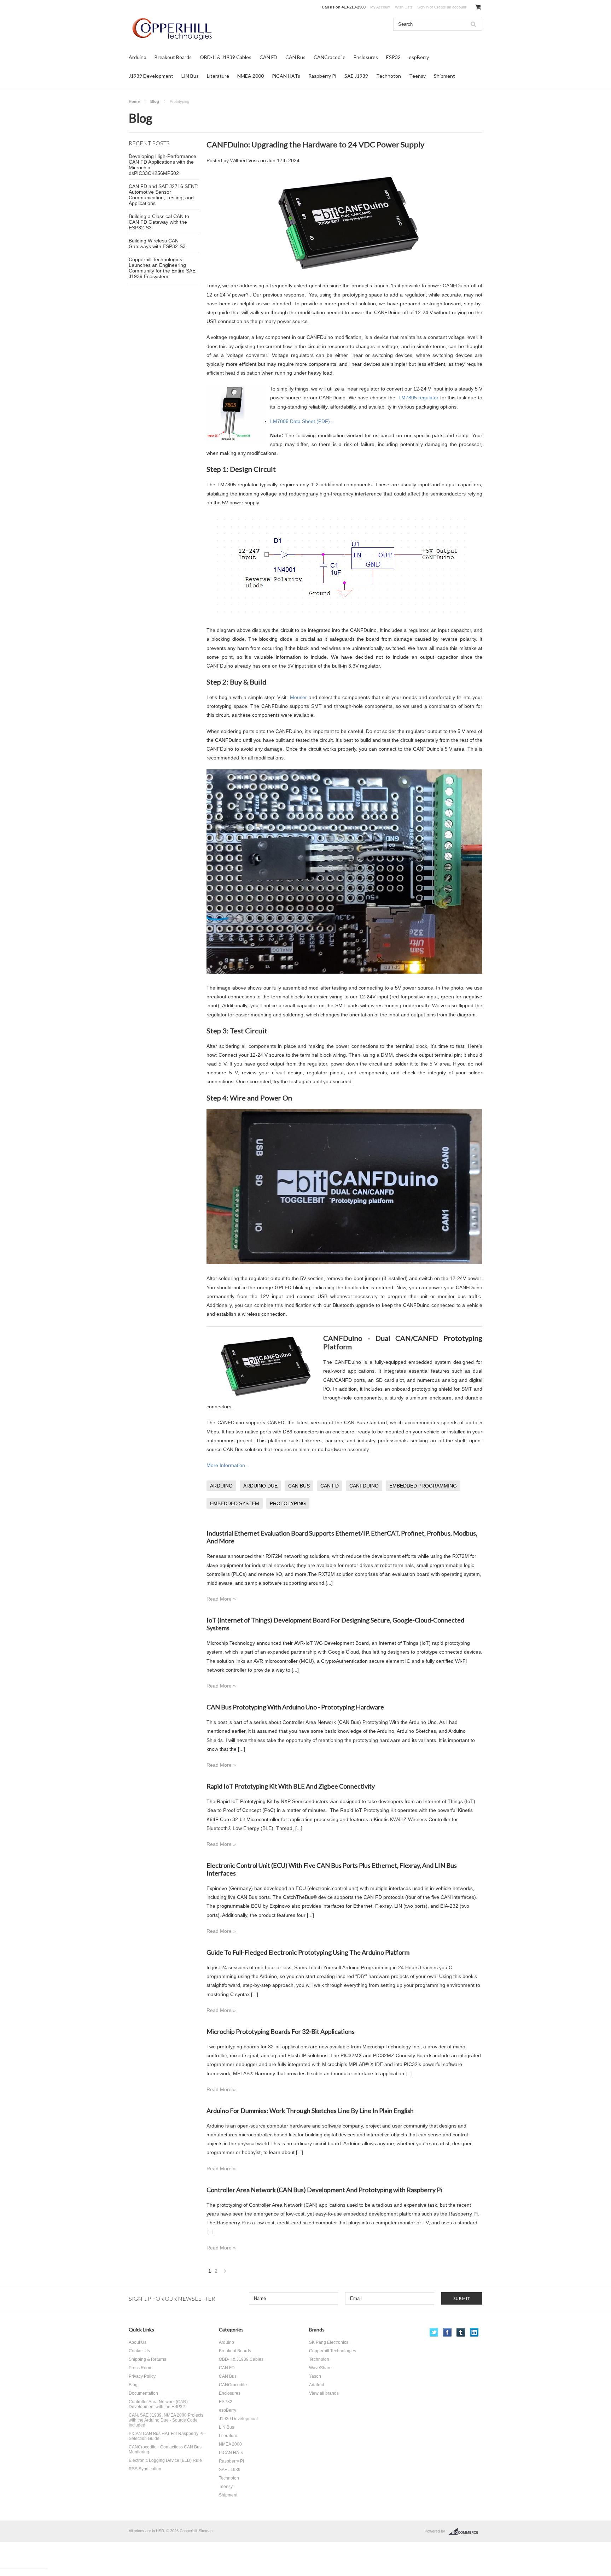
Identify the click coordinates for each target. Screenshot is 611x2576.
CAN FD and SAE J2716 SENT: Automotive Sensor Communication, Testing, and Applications (164, 195)
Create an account (450, 7)
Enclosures (366, 57)
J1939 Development (151, 76)
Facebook (447, 2332)
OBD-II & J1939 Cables (226, 57)
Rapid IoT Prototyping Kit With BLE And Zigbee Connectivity (291, 1786)
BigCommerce (465, 2531)
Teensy (417, 76)
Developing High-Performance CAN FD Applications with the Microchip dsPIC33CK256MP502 (162, 165)
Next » (225, 2273)
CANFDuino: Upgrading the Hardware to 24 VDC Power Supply (315, 144)
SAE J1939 (356, 76)
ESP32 (393, 57)
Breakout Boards (173, 57)
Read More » (221, 1599)
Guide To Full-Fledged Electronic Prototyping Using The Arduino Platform (308, 1952)
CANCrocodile (330, 57)
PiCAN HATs (286, 76)
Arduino (138, 57)
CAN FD (268, 57)
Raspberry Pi (322, 76)
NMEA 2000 (251, 76)
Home (134, 101)
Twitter (434, 2332)
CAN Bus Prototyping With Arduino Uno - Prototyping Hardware (295, 1707)
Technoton (389, 76)
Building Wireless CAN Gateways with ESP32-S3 (157, 243)
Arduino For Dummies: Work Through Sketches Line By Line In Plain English (310, 2111)
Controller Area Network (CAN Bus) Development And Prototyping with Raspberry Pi (324, 2190)
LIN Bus (190, 76)
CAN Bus (295, 57)
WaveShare (320, 2368)
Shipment (444, 76)
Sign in (423, 7)
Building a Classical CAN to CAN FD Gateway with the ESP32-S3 (159, 222)
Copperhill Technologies (333, 2351)
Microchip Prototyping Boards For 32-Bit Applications (281, 2031)
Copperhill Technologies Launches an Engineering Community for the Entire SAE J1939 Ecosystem (162, 268)
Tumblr (461, 2332)
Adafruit (316, 2385)
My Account (380, 7)
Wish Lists (404, 7)
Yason (315, 2376)
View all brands (324, 2393)
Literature (218, 76)
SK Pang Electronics (329, 2342)
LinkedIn (474, 2332)
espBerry (419, 57)
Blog (155, 101)
